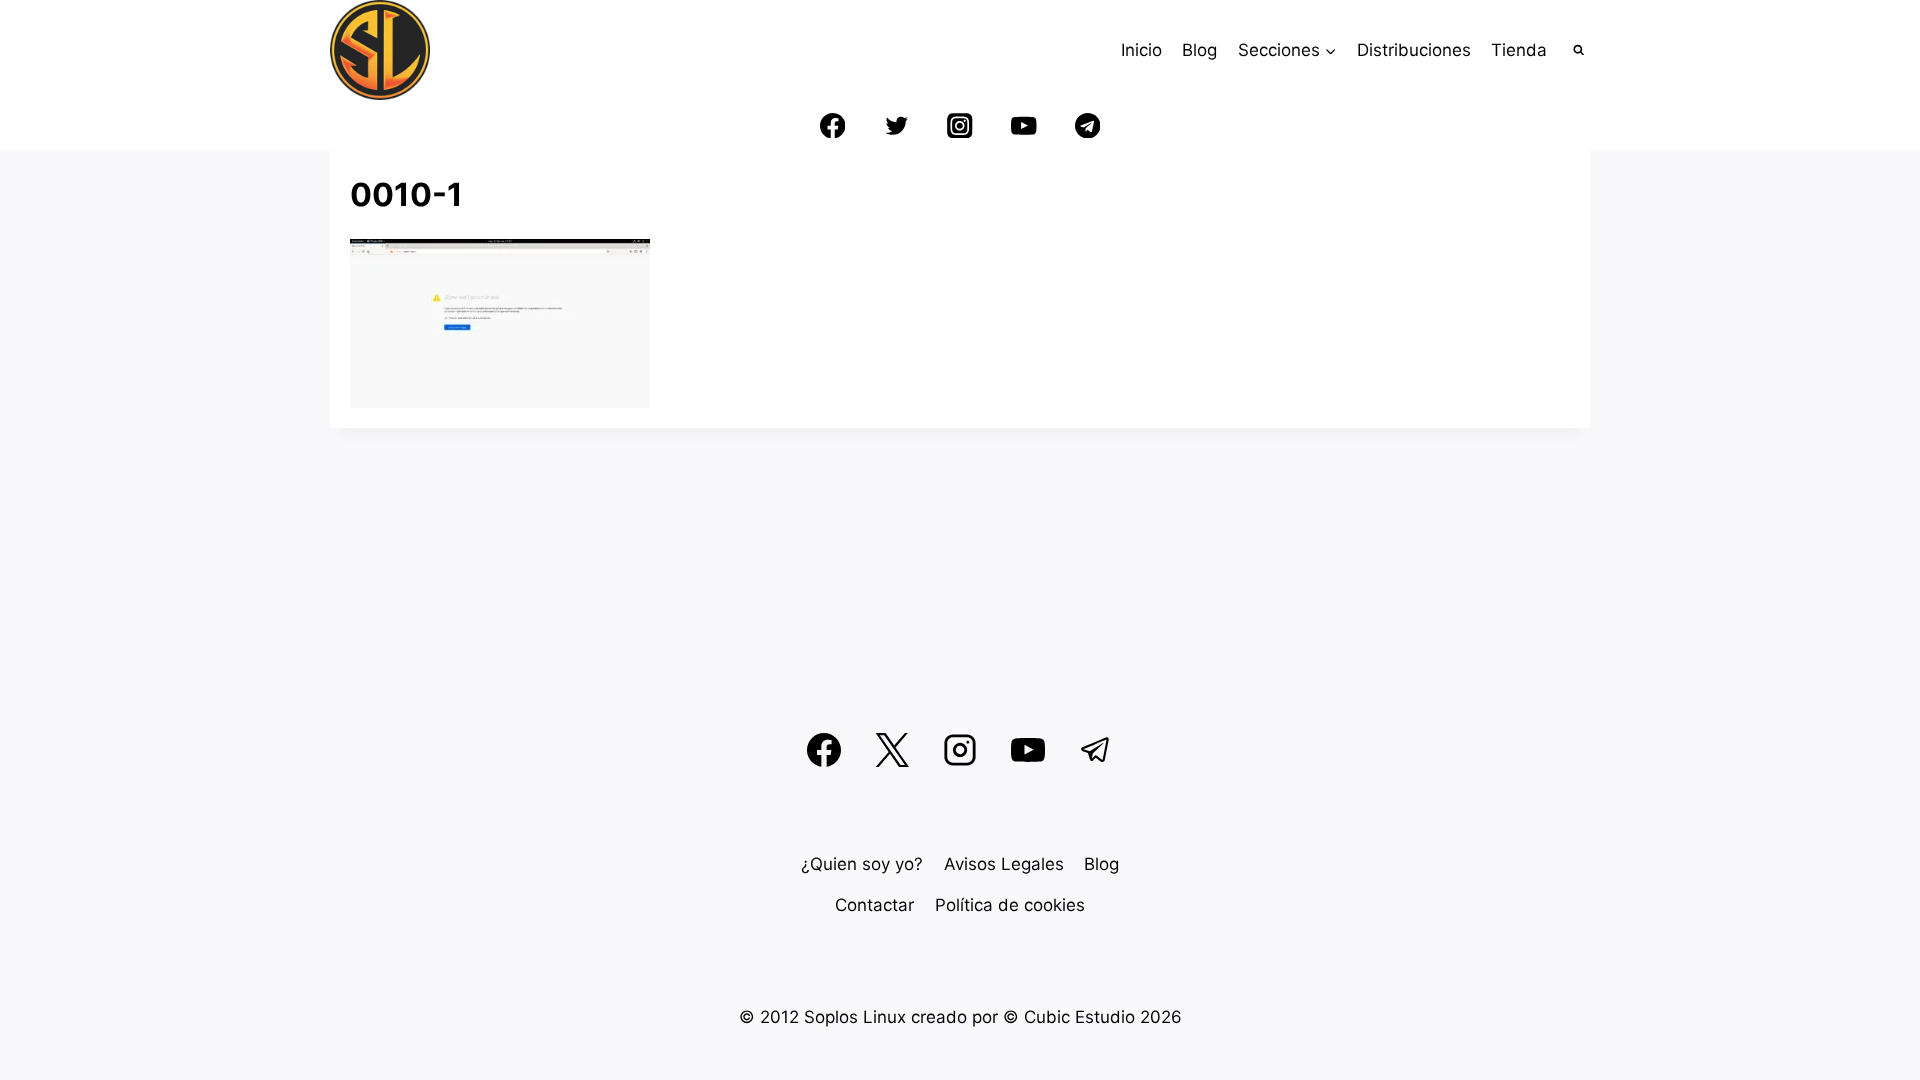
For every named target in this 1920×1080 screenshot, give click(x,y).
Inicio (1141, 50)
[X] (892, 750)
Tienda (1519, 50)
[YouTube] (1023, 125)
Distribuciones (1414, 50)
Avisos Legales (1004, 864)
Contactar (874, 905)
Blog (1199, 50)
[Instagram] (960, 125)
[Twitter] (896, 125)
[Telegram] (1087, 125)
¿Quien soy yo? (862, 864)
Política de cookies (1010, 905)
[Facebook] (832, 125)
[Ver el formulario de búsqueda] (1579, 50)
